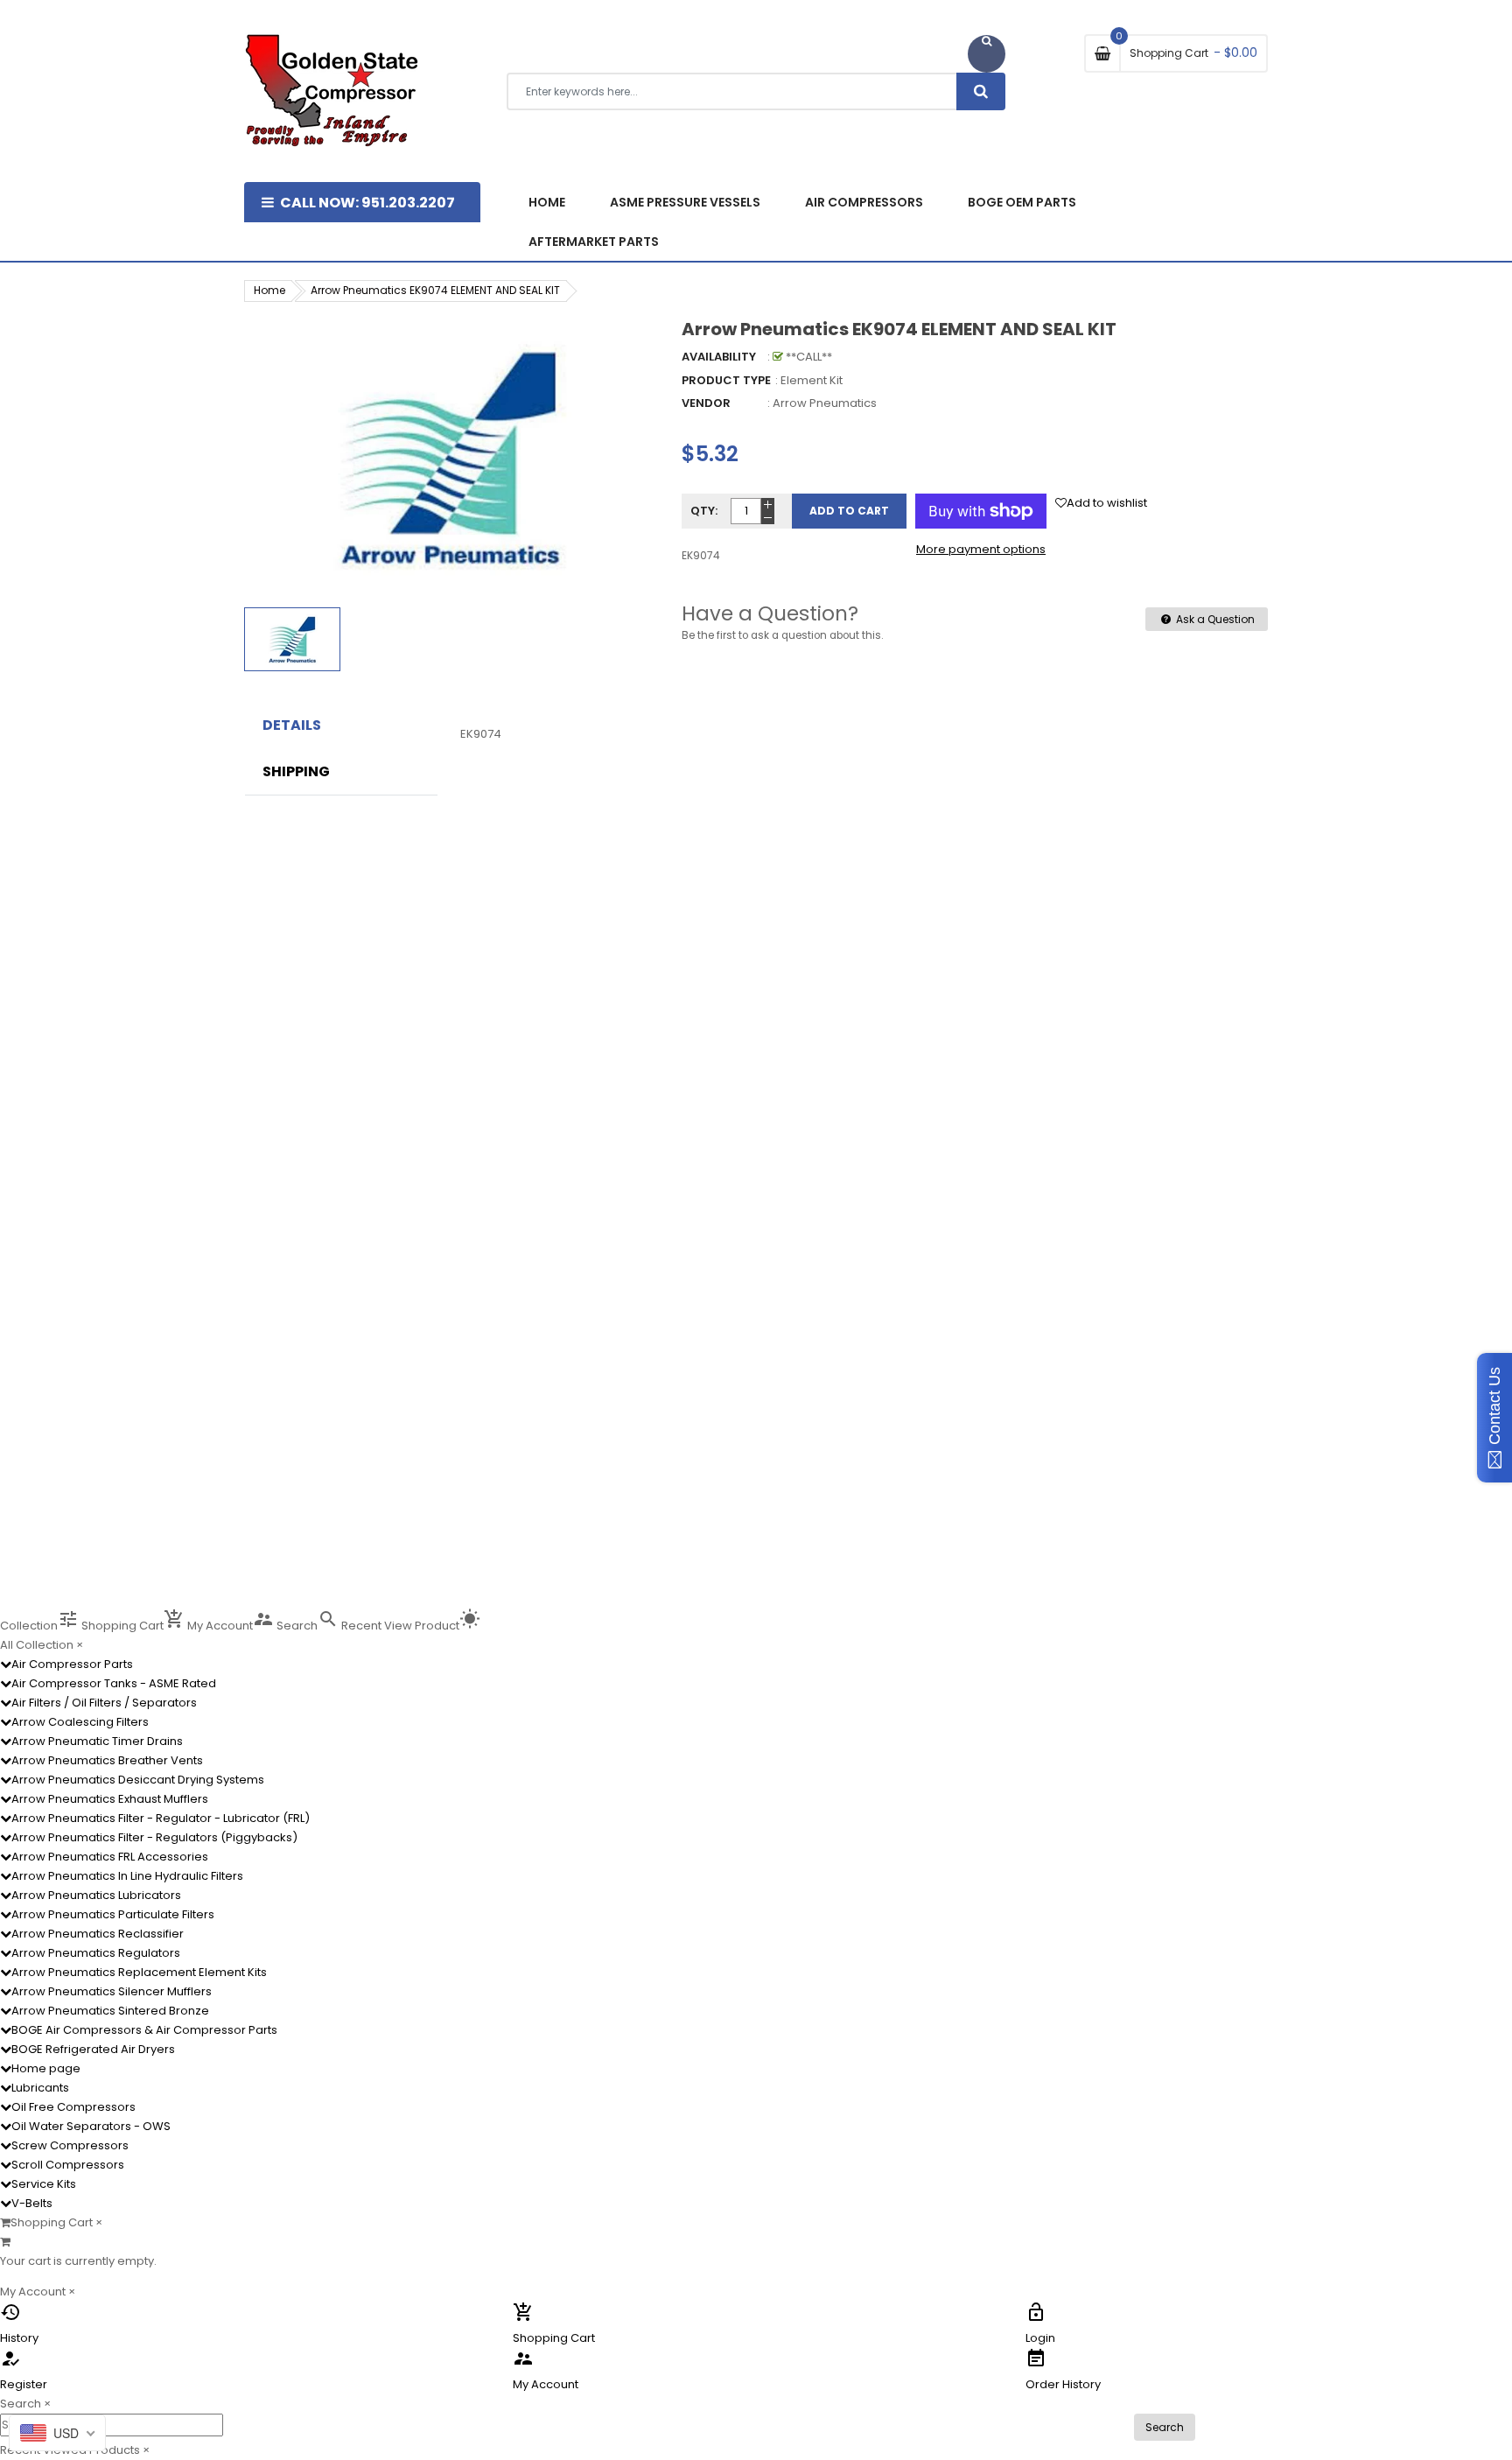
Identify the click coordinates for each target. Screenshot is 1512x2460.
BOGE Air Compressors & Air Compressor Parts (144, 2030)
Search (1165, 2427)
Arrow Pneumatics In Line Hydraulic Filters (127, 1876)
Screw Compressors (70, 2145)
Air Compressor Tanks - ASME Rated (114, 1683)
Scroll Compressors (68, 2165)
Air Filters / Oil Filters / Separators (104, 1703)
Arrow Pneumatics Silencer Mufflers (112, 1991)
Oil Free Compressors (73, 2107)
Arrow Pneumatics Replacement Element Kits (139, 1972)
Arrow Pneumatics (825, 403)
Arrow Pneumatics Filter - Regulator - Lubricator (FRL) (161, 1818)
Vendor (706, 403)
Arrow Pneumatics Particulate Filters (113, 1914)
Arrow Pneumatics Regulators (96, 1953)
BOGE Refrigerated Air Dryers (93, 2049)
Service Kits (44, 2184)
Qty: (704, 511)
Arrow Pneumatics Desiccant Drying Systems (138, 1780)
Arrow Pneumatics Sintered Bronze (110, 2011)
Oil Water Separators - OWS (91, 2126)
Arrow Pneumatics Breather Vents (107, 1760)
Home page (46, 2068)
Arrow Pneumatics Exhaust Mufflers (110, 1799)
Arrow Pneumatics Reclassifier (98, 1934)
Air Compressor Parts (72, 1664)
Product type (726, 380)
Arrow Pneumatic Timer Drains (97, 1741)
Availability (719, 357)
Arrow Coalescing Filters (80, 1722)
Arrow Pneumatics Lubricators (96, 1895)
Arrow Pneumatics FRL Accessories (110, 1857)
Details (292, 725)
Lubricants (40, 2088)
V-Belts (32, 2203)
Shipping (296, 772)
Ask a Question (1214, 619)
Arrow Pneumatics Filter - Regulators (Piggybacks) (154, 1837)
